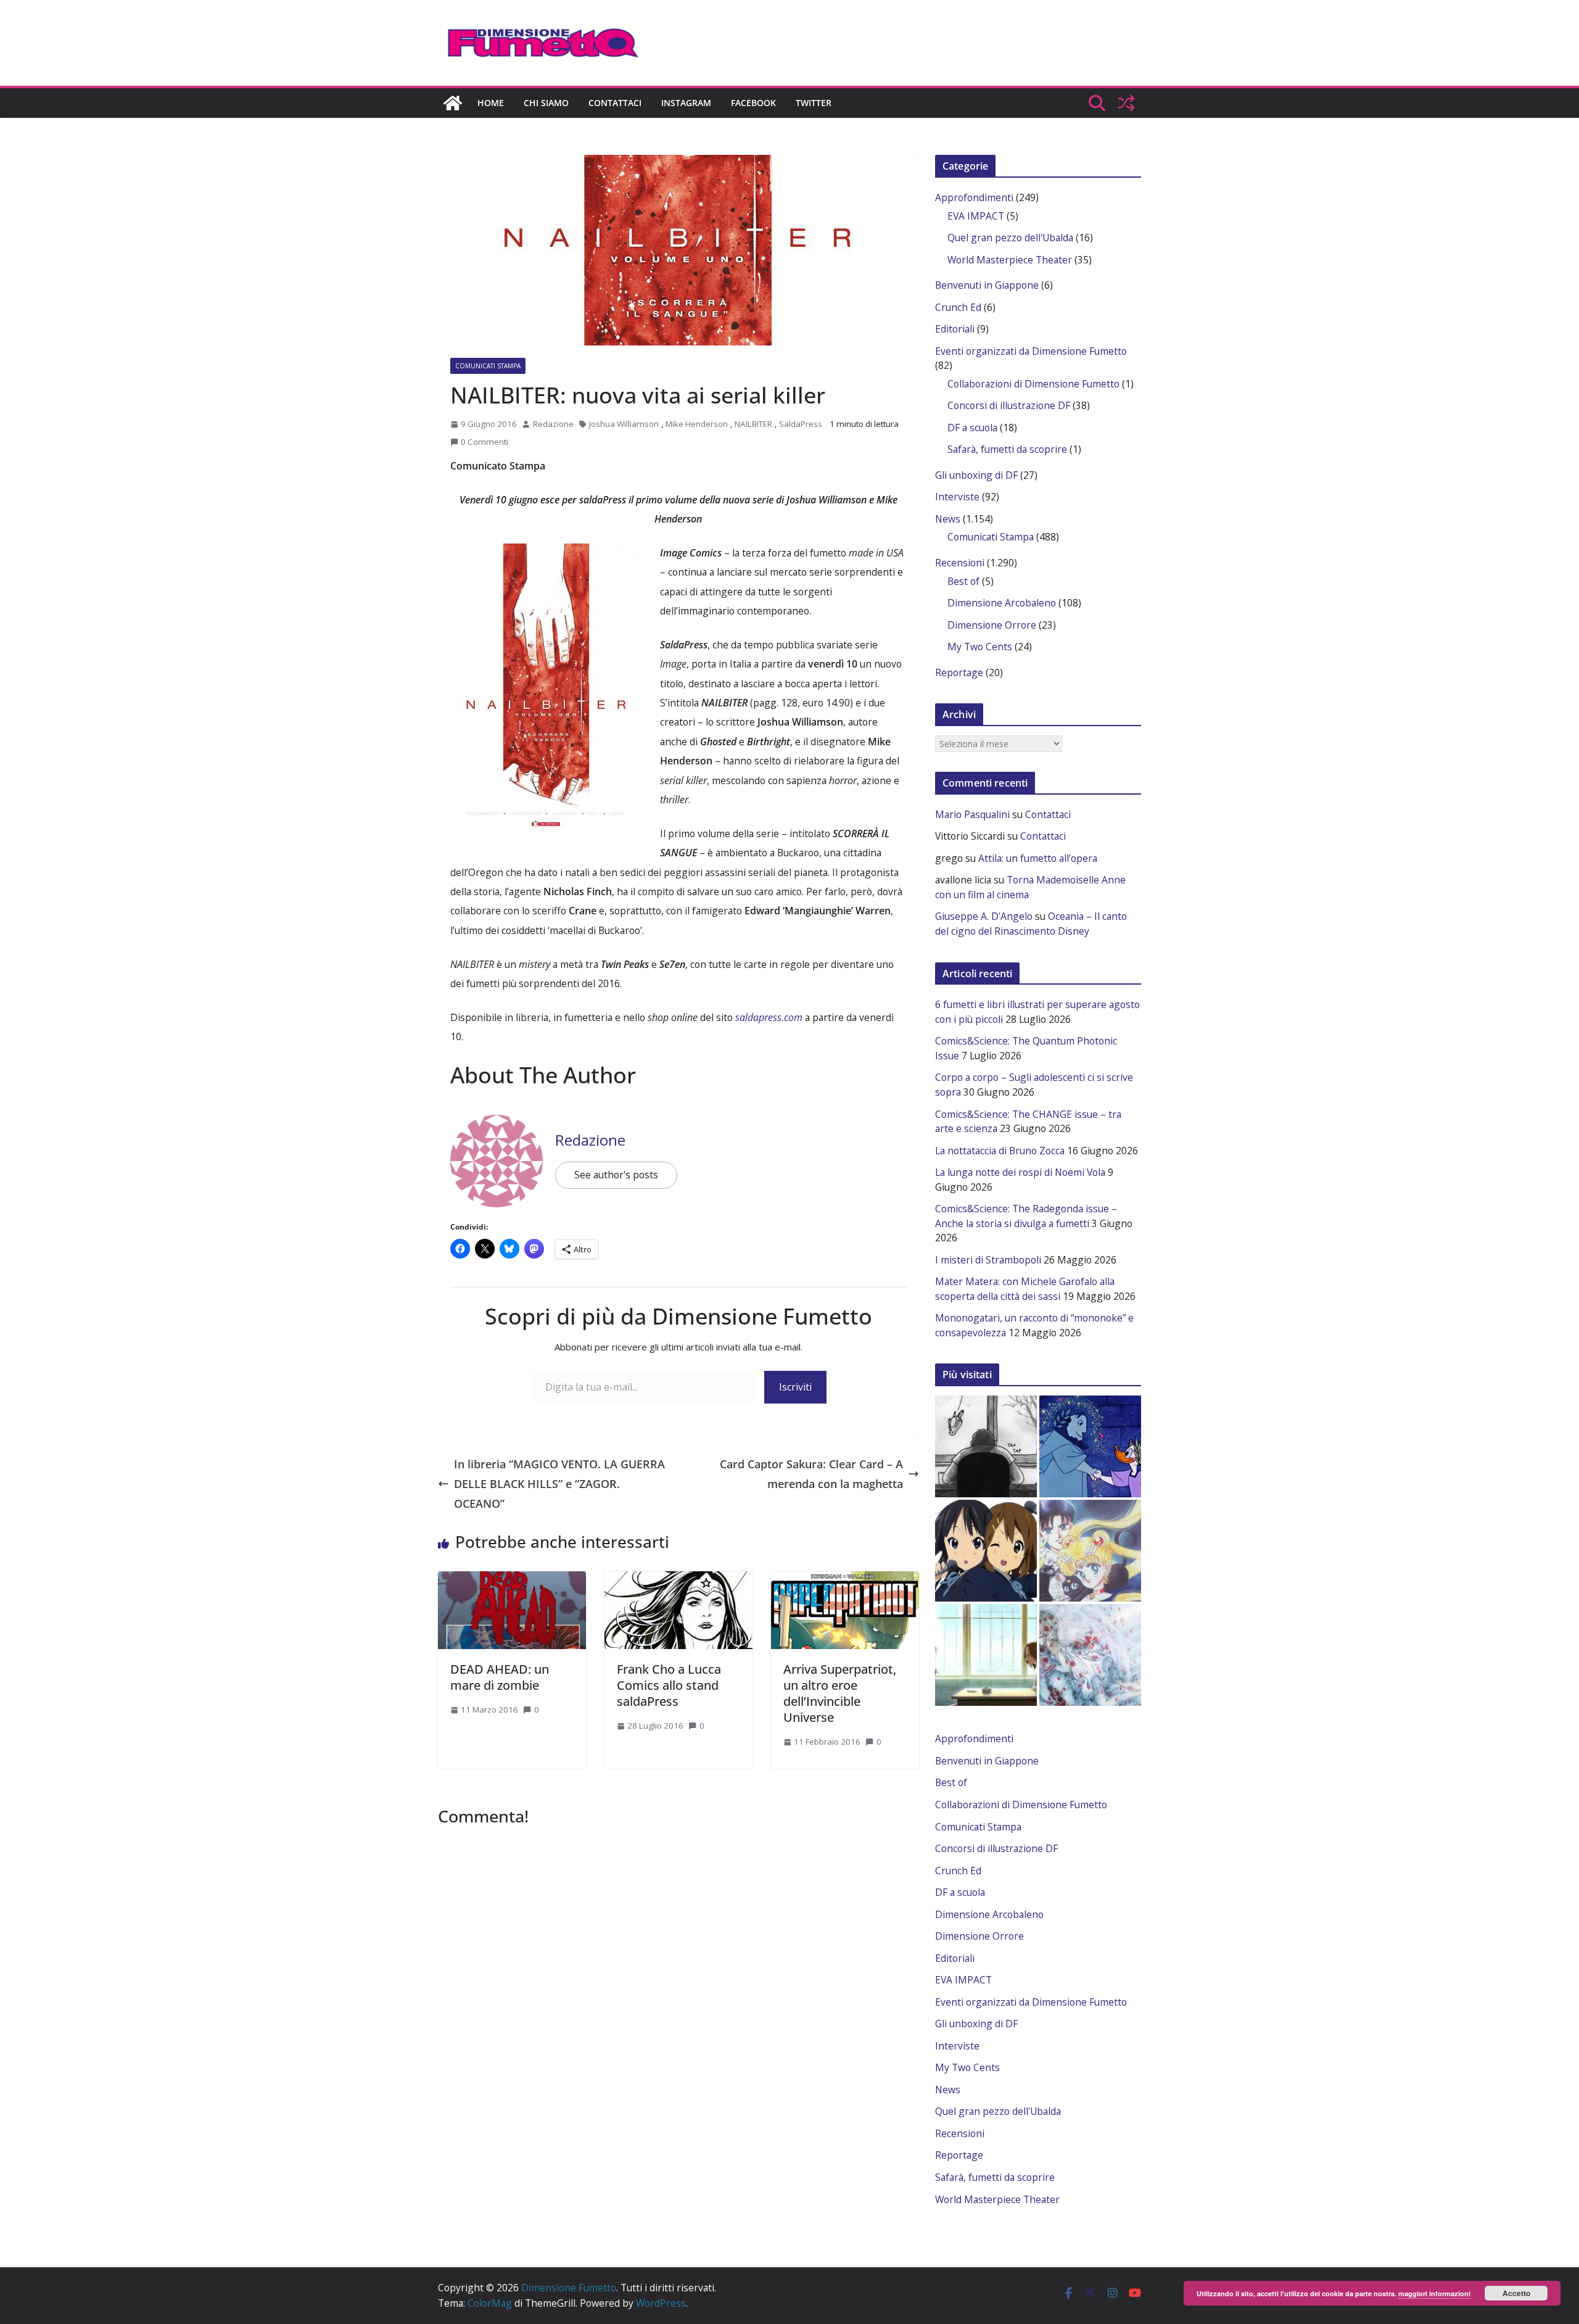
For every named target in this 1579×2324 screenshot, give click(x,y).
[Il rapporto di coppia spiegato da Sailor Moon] (1090, 1551)
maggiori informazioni (1434, 2293)
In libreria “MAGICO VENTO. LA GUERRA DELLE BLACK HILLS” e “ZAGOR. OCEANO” (559, 1484)
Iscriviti (795, 1387)
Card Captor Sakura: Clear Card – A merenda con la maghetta (811, 1474)
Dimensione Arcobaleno (1002, 603)
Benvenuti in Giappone (987, 285)
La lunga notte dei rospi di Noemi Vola (1020, 1172)
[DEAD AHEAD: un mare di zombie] (512, 1578)
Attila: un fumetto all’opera (1038, 858)
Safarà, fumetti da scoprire (1007, 449)
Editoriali (955, 329)
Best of (963, 581)
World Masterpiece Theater (1010, 260)
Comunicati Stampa (488, 366)
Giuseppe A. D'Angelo (984, 916)
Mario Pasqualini (972, 814)
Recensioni (960, 563)
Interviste (957, 497)
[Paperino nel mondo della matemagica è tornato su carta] (1090, 1446)
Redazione (553, 424)
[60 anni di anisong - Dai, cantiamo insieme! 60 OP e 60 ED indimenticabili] (986, 1551)
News (948, 519)
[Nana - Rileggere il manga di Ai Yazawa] (986, 1655)
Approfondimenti (974, 197)
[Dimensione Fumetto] (453, 103)
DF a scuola (972, 428)
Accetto (1516, 2293)
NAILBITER (753, 424)
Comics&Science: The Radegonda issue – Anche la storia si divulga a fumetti (1026, 1216)
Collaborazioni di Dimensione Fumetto (1033, 384)
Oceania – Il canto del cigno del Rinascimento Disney (1031, 924)
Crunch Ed (958, 307)
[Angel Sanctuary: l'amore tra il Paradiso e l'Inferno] (1090, 1655)
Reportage (959, 672)
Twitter (814, 103)
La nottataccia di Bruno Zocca (1000, 1151)
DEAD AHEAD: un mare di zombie (500, 1677)
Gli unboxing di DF (976, 475)
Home (491, 103)
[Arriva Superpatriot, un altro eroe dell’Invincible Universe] (845, 1578)
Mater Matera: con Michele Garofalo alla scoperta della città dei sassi (1025, 1289)
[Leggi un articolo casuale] (1126, 103)
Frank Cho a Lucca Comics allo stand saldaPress (669, 1685)
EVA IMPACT (976, 216)
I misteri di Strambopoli (988, 1260)
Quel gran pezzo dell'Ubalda (1010, 238)
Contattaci (615, 103)
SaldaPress (801, 424)
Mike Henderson (697, 424)
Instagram (686, 103)
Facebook (753, 103)
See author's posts (616, 1175)
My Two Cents (980, 647)
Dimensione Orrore (992, 625)
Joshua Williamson (624, 424)
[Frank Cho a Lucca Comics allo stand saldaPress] (678, 1578)
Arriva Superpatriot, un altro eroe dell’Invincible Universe (840, 1693)
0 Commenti (484, 442)
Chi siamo (546, 103)
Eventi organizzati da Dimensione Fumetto (1031, 351)
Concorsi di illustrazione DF (1009, 405)
